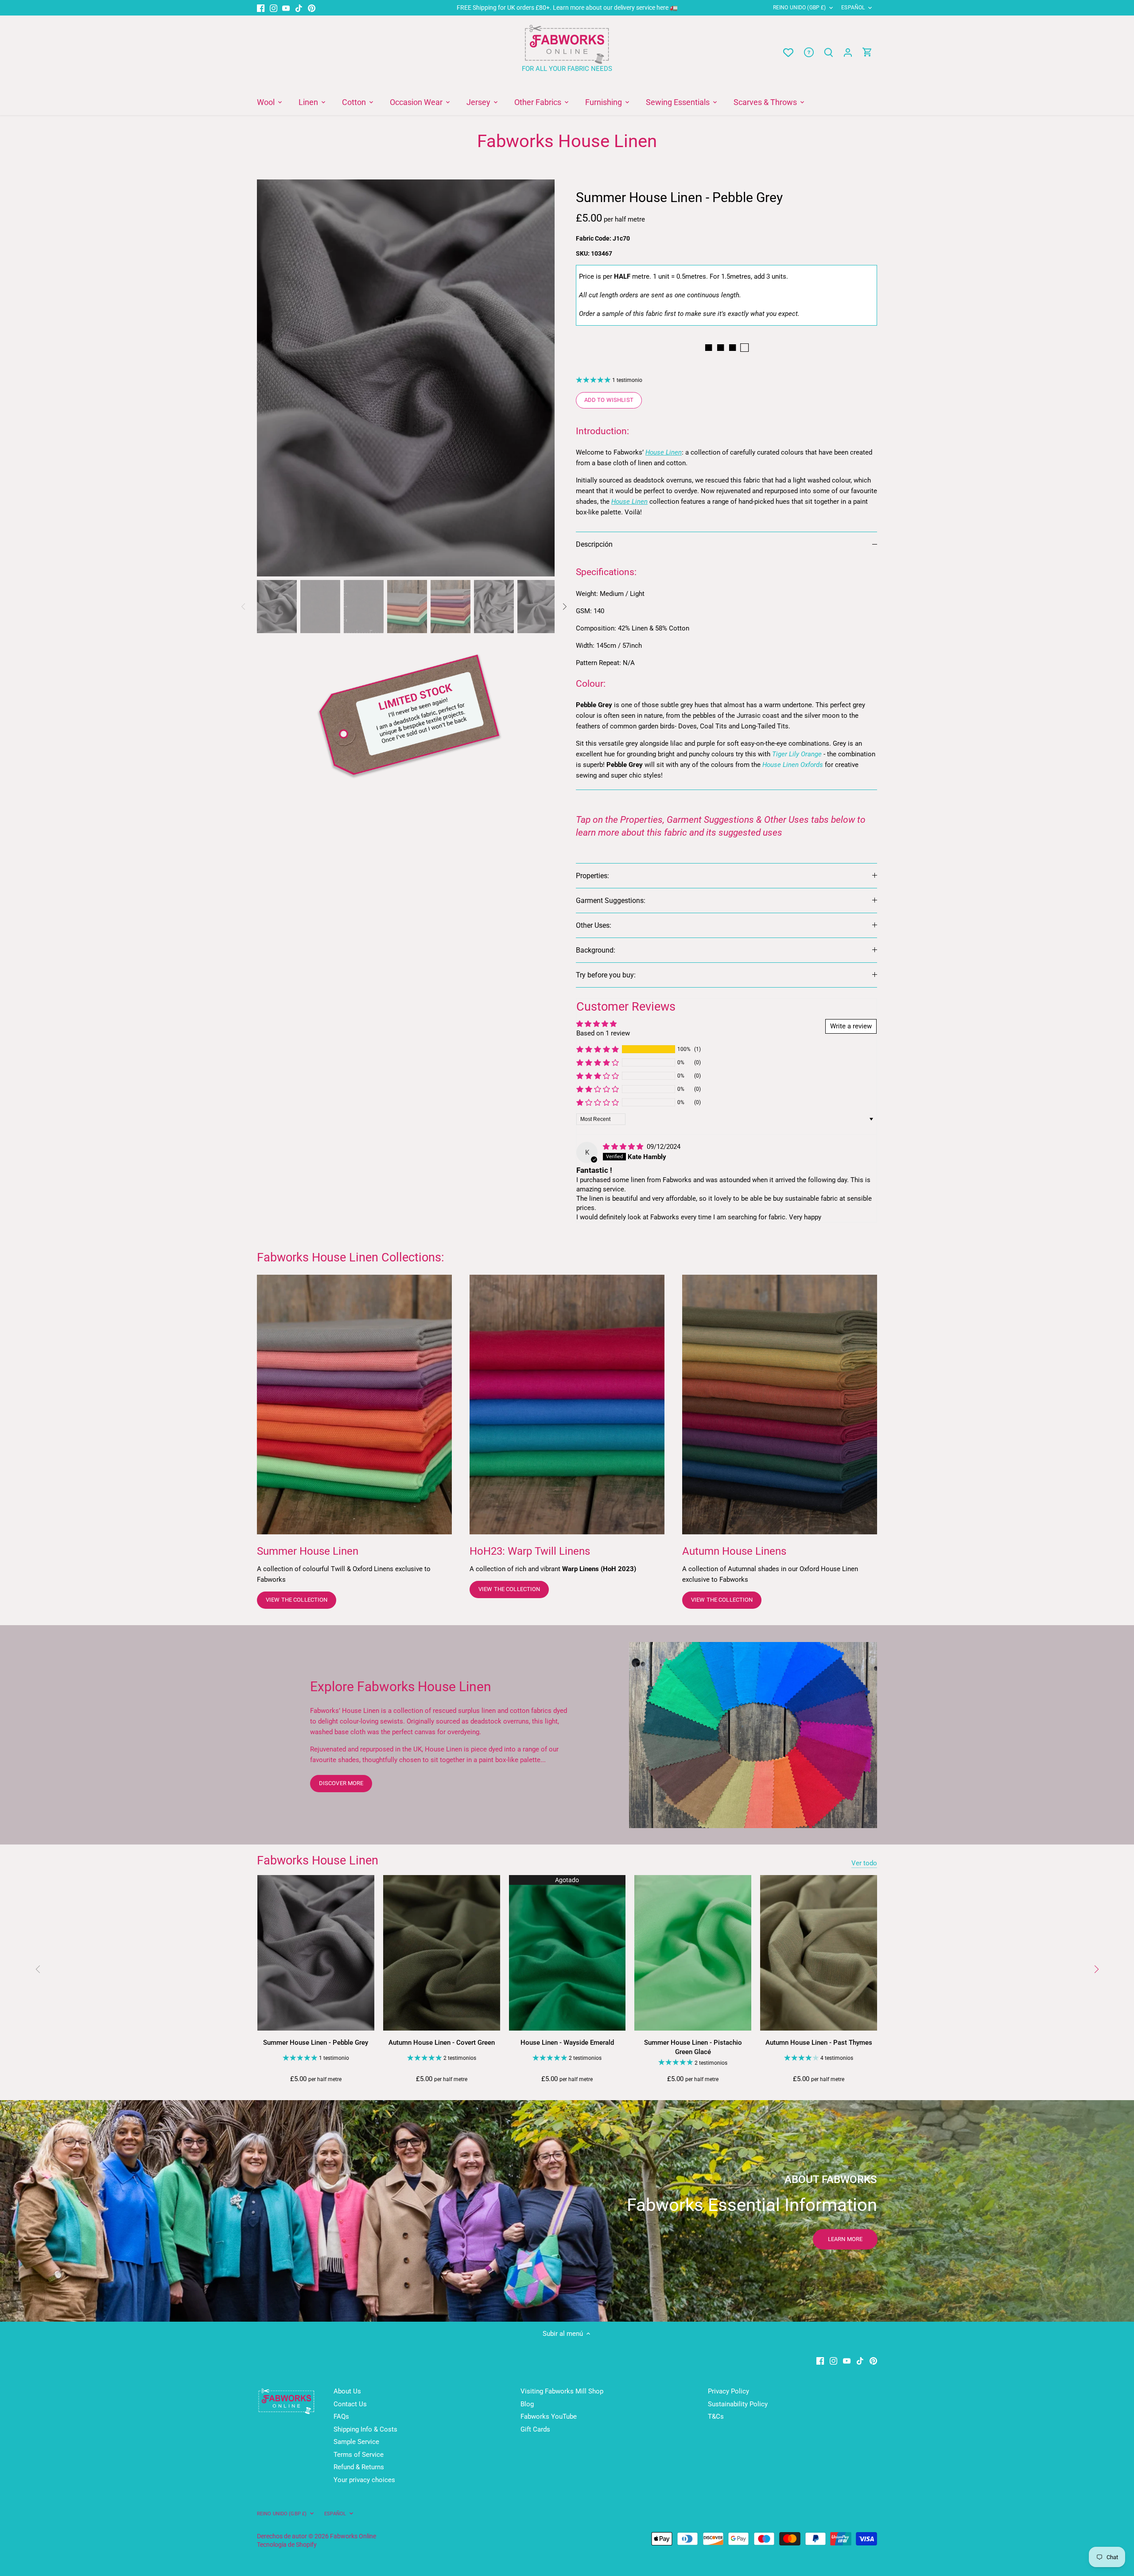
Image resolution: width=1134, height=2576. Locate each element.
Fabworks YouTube (549, 2416)
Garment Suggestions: (611, 901)
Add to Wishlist (609, 400)
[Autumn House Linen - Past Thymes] (819, 1953)
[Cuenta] (848, 53)
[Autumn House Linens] (780, 1405)
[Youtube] (286, 8)
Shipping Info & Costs (365, 2429)
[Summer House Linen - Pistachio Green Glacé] (693, 1953)
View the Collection (297, 1600)
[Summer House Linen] (354, 1405)
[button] (598, 1049)
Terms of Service (359, 2455)
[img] (624, 1147)
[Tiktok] (299, 8)
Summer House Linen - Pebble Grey (316, 2043)
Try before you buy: (606, 975)
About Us (347, 2391)
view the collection (509, 1589)
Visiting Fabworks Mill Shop (562, 2391)
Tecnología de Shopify (287, 2545)
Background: (596, 950)
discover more (341, 1783)
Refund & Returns (359, 2467)
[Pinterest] (312, 8)
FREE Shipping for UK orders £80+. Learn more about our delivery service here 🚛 (567, 8)
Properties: (592, 876)
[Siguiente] (541, 378)
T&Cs (716, 2416)
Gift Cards (535, 2429)
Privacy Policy (728, 2391)
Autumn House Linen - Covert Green (442, 2043)
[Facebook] (261, 8)
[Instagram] (274, 8)
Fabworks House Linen (318, 1860)
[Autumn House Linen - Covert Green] (442, 1953)
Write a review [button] (851, 1026)
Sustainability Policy (738, 2404)
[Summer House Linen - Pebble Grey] (316, 1953)
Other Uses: (594, 925)
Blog (527, 2404)
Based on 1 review (603, 1033)
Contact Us (350, 2404)
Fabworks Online (353, 2536)
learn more (845, 2239)
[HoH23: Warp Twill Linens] (567, 1405)
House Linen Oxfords (793, 765)
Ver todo (864, 1863)
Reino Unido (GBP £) (799, 8)
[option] (406, 378)
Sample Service (356, 2442)
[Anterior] (270, 378)
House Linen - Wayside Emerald (567, 2043)
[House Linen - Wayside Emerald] (567, 1953)
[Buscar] (828, 53)
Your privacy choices (364, 2480)
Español (853, 8)
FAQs (341, 2416)
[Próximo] (1096, 1969)
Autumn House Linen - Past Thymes (819, 2043)
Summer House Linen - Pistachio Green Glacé (693, 2047)
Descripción (594, 544)
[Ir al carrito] (867, 53)
